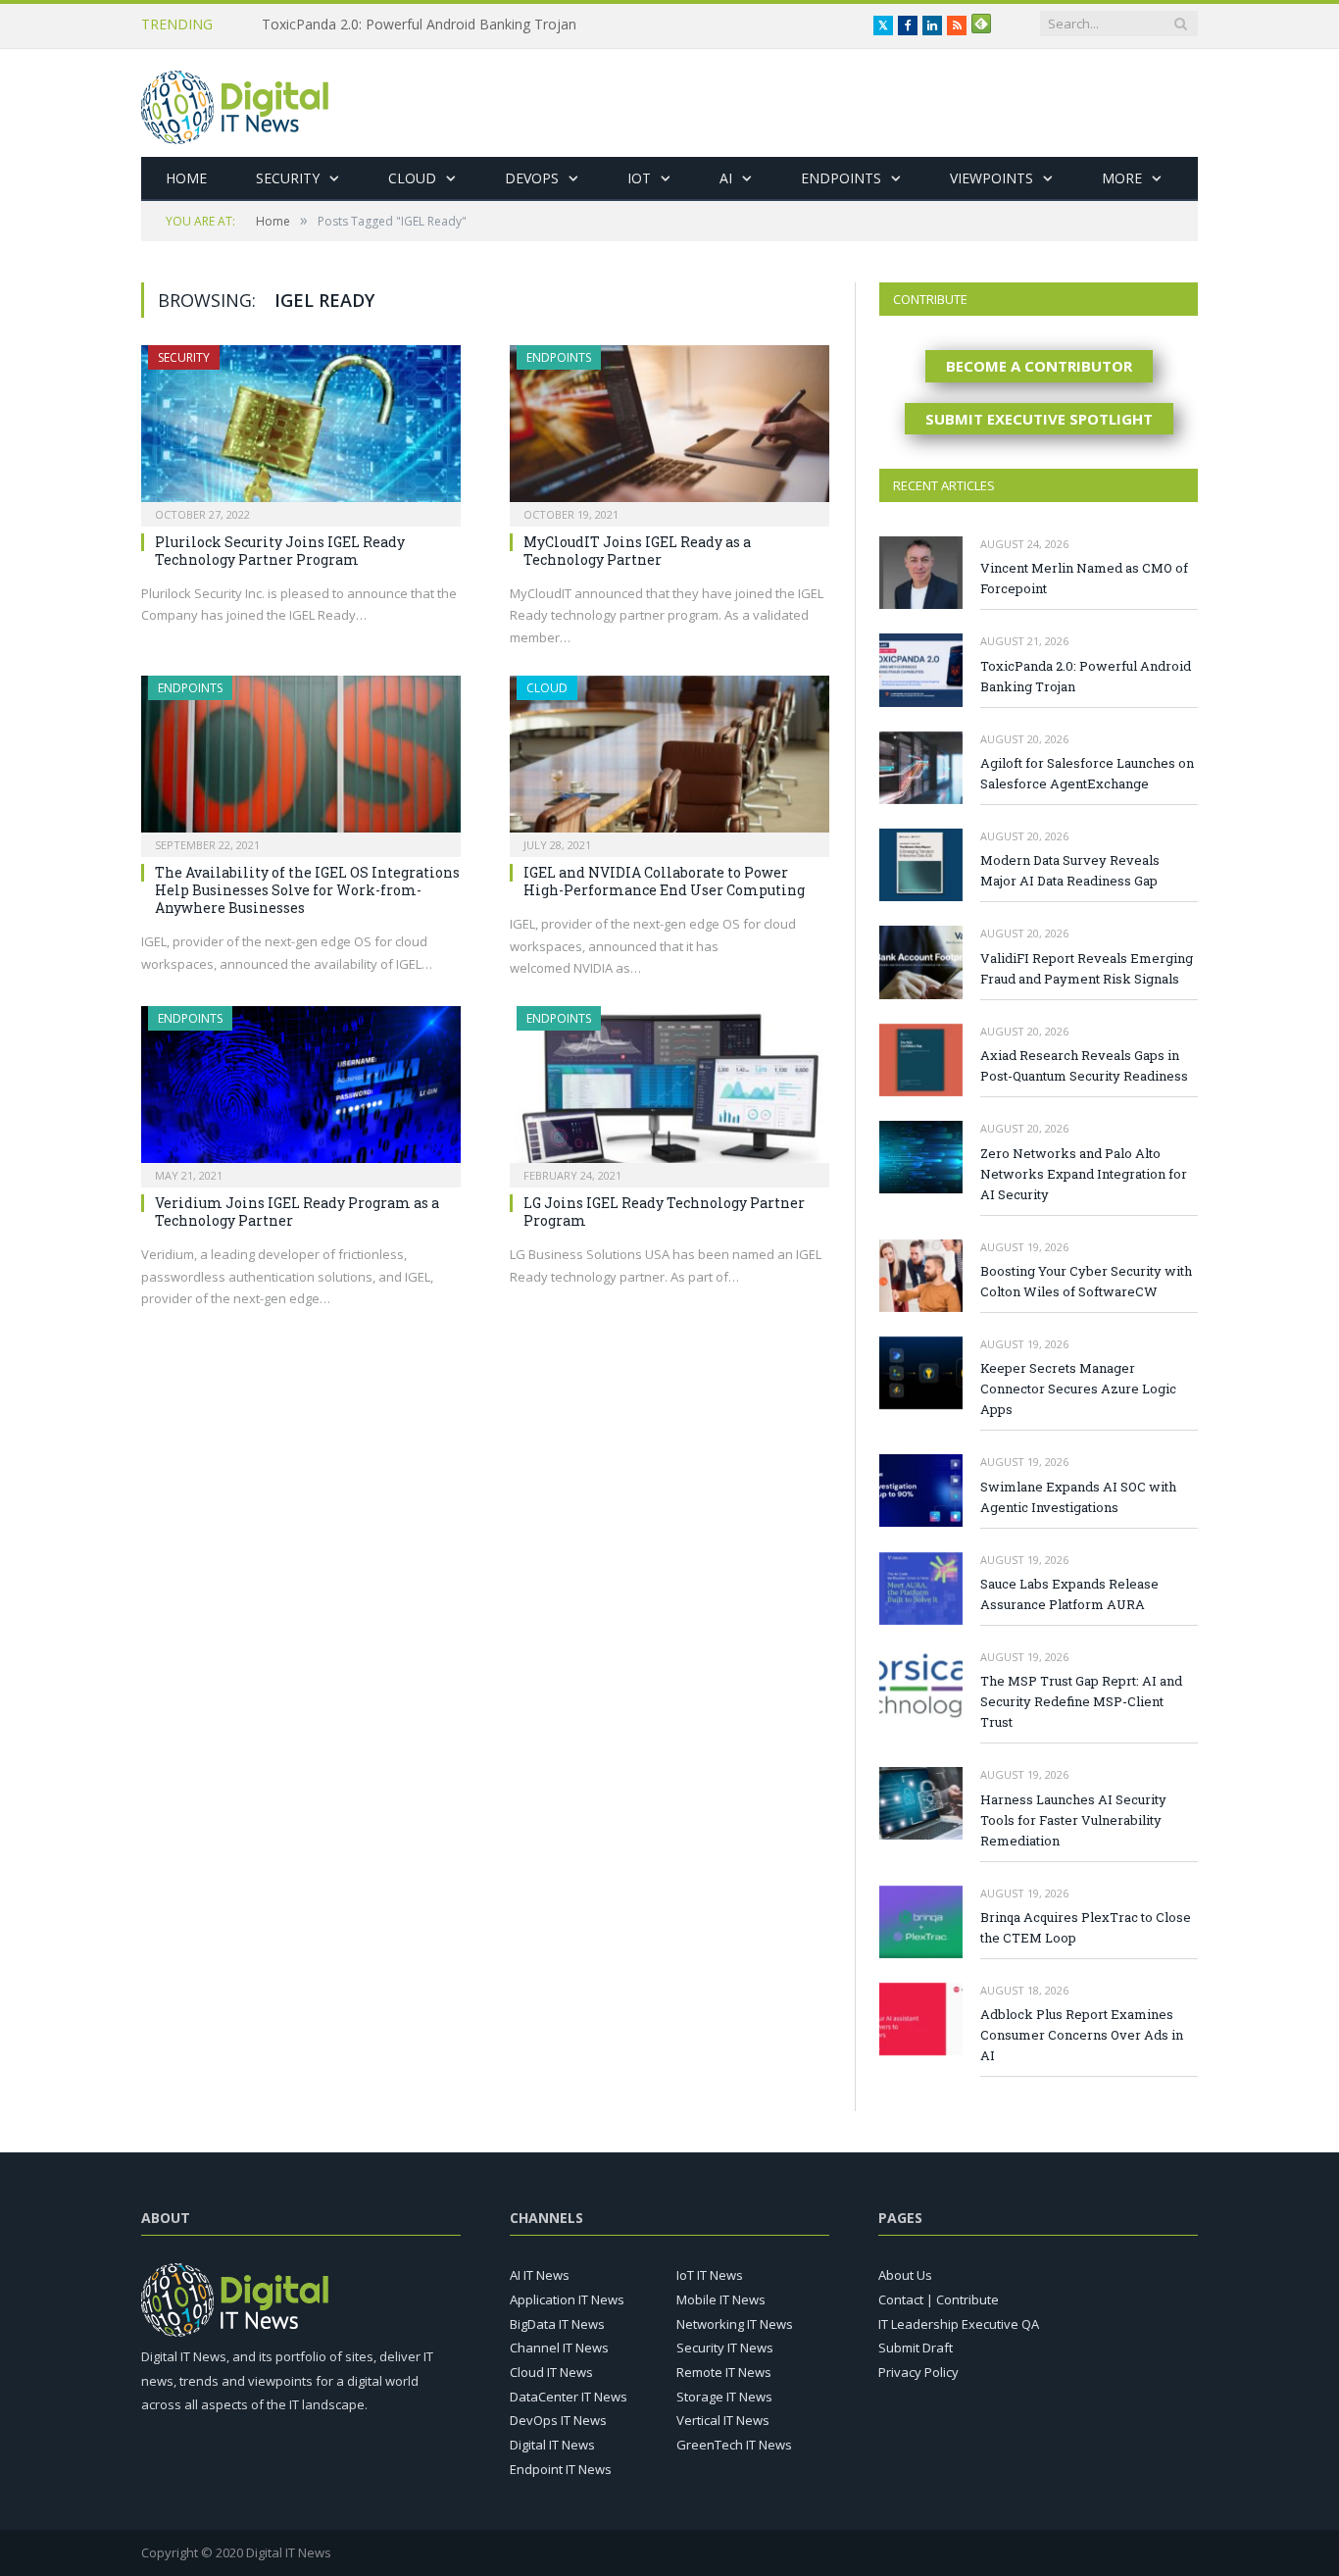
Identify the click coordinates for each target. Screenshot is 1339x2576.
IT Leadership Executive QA (959, 2324)
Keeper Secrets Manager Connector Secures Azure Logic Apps (1078, 1389)
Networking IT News (735, 2324)
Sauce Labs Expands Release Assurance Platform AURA (1069, 1594)
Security (288, 178)
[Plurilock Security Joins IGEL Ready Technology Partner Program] (301, 429)
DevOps (532, 178)
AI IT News (540, 2275)
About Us (905, 2275)
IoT (639, 178)
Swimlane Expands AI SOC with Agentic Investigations (1078, 1497)
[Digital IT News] (235, 102)
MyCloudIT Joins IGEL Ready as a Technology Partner (637, 551)
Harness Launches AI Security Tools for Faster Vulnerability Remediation (1073, 1820)
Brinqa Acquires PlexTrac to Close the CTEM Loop (1086, 1927)
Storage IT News (724, 2397)
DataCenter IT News (569, 2397)
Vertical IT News (723, 2420)
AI (726, 178)
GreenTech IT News (734, 2445)
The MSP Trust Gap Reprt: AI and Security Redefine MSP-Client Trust (1081, 1701)
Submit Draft (916, 2348)
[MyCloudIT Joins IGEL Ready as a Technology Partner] (669, 429)
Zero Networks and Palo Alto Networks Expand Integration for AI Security (1084, 1174)
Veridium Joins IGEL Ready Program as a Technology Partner (297, 1212)
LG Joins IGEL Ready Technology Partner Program (664, 1212)
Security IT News (725, 2348)
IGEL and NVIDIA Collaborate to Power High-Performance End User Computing (664, 881)
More (1122, 178)
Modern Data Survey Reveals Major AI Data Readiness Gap (1070, 870)
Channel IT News (559, 2348)
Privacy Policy (918, 2372)
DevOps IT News (558, 2420)
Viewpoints (992, 178)
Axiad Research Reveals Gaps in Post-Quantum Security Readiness (1084, 1065)
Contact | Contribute (939, 2299)
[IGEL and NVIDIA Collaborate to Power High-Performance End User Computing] (669, 760)
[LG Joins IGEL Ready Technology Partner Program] (669, 1090)
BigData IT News (557, 2324)
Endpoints (841, 178)
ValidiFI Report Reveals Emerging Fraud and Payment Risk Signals (1087, 968)
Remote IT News (724, 2372)
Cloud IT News (551, 2372)
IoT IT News (710, 2275)
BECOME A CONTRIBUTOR (1039, 366)
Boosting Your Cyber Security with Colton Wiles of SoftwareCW (1086, 1281)
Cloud (412, 178)
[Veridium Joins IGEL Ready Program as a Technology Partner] (301, 1090)
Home (186, 178)
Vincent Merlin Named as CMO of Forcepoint (1084, 578)
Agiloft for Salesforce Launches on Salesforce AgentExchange (1087, 773)
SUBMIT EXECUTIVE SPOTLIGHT (1039, 419)
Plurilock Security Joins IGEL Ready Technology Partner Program (280, 551)
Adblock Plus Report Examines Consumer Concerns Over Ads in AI (1082, 2035)
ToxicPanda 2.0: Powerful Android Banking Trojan (419, 25)
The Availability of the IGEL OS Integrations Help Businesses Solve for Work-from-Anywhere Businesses (307, 890)
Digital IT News (552, 2445)
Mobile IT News (721, 2299)
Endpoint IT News (561, 2469)
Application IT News (567, 2299)
